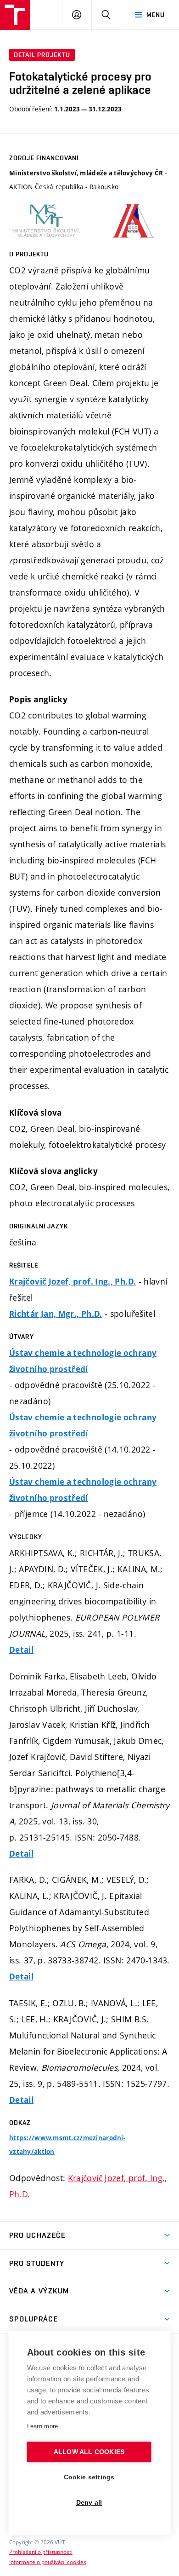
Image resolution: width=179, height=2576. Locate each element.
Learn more (43, 2426)
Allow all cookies (89, 2452)
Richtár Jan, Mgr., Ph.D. (56, 1314)
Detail (21, 1650)
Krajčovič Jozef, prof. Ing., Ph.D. (73, 1282)
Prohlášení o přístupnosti (41, 2552)
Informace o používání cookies (48, 2562)
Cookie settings (89, 2477)
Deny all (89, 2503)
